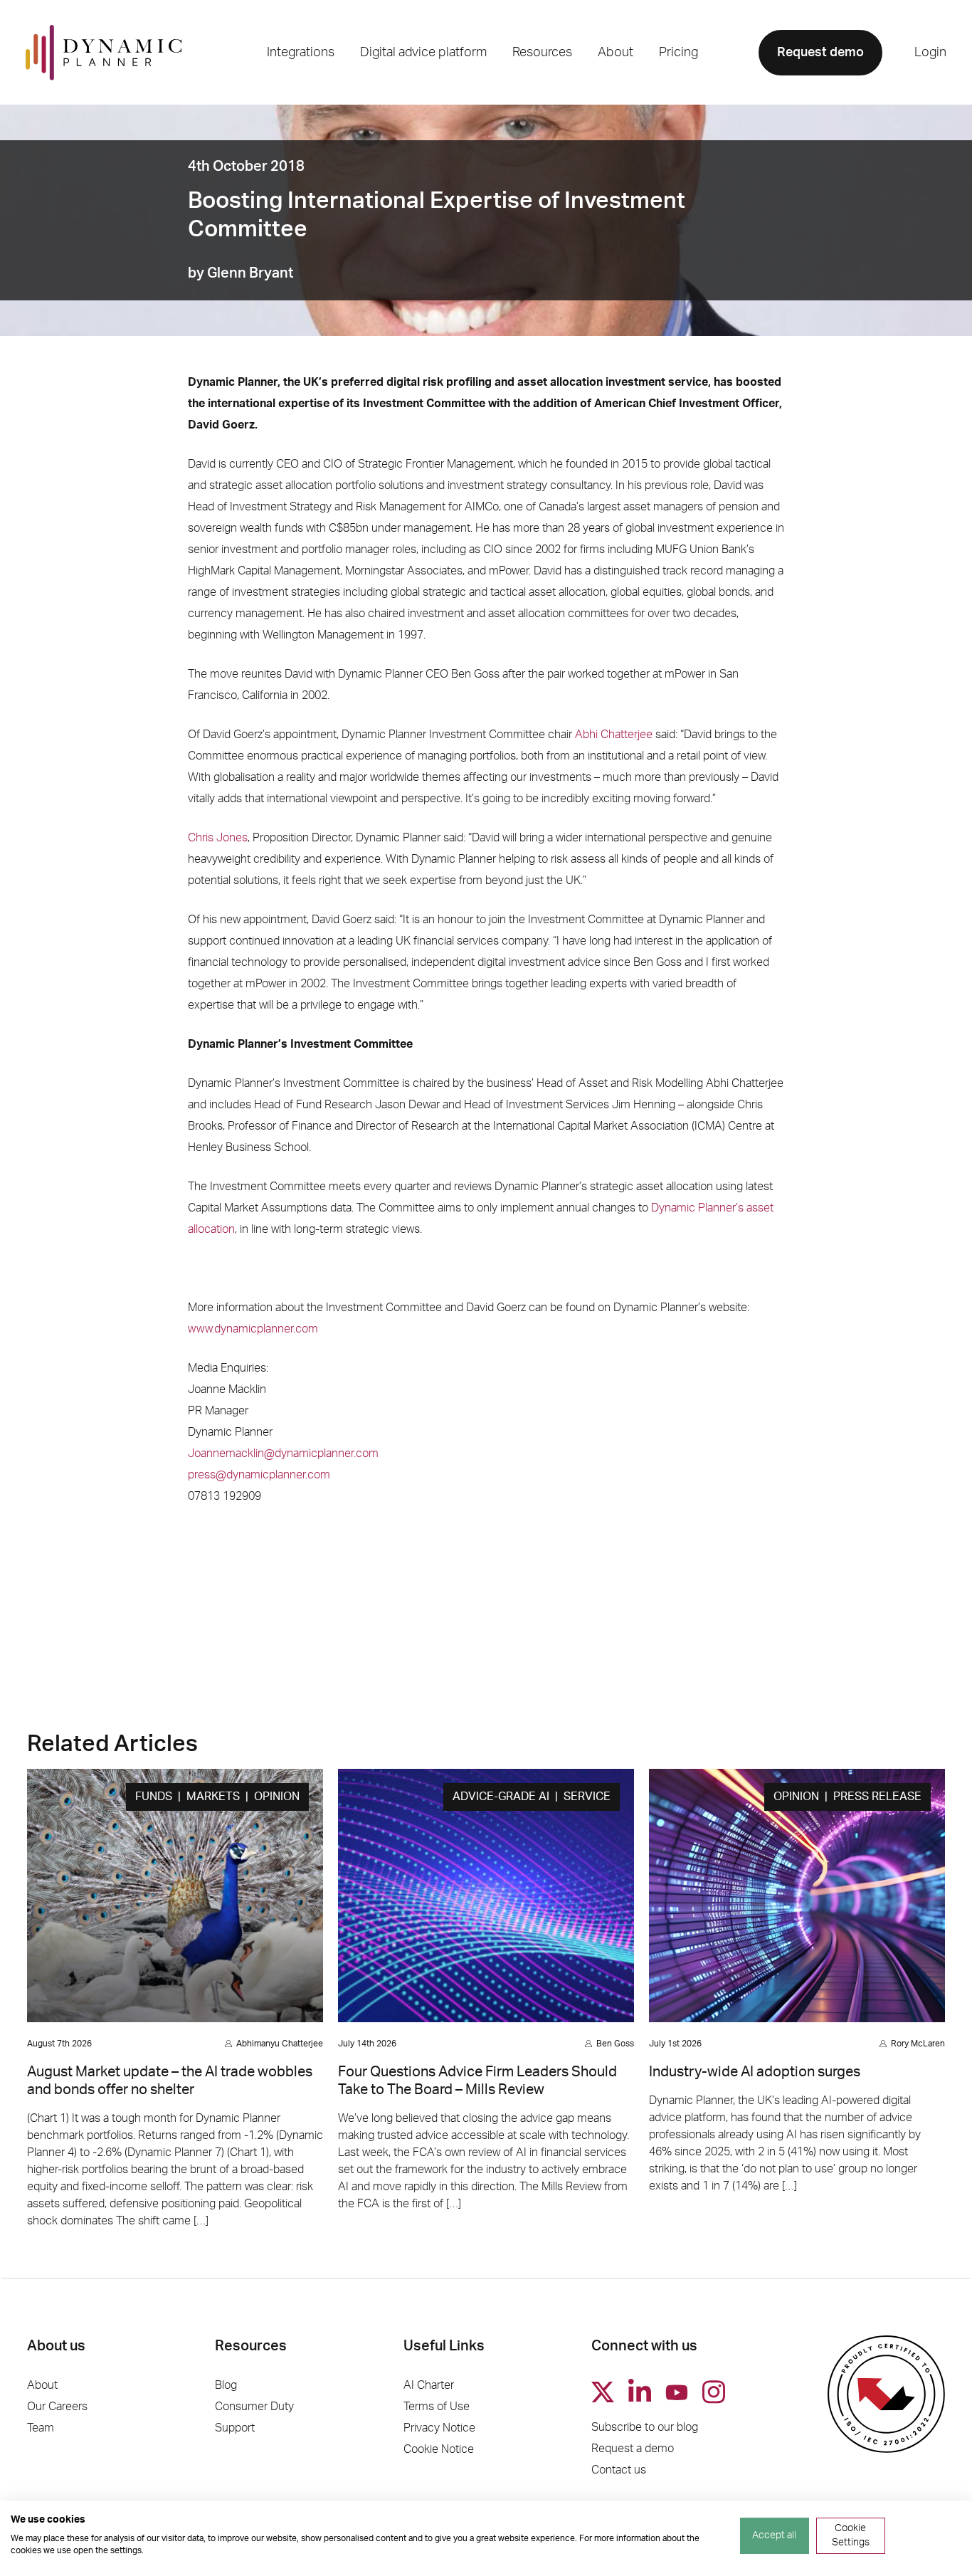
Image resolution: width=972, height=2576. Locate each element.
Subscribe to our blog (645, 2427)
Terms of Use (437, 2407)
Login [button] (930, 53)
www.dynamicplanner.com (253, 1329)
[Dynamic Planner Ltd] (104, 52)
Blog (226, 2385)
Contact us (619, 2470)
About (42, 2385)
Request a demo (633, 2449)
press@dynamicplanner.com (259, 1475)
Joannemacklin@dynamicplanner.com (283, 1453)
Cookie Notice (439, 2449)
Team (41, 2428)
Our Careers (57, 2407)
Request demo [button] (820, 53)
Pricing (678, 53)
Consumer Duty (254, 2407)
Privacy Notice (439, 2428)
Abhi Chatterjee (614, 735)
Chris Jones (218, 838)
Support (235, 2428)
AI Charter (429, 2385)
